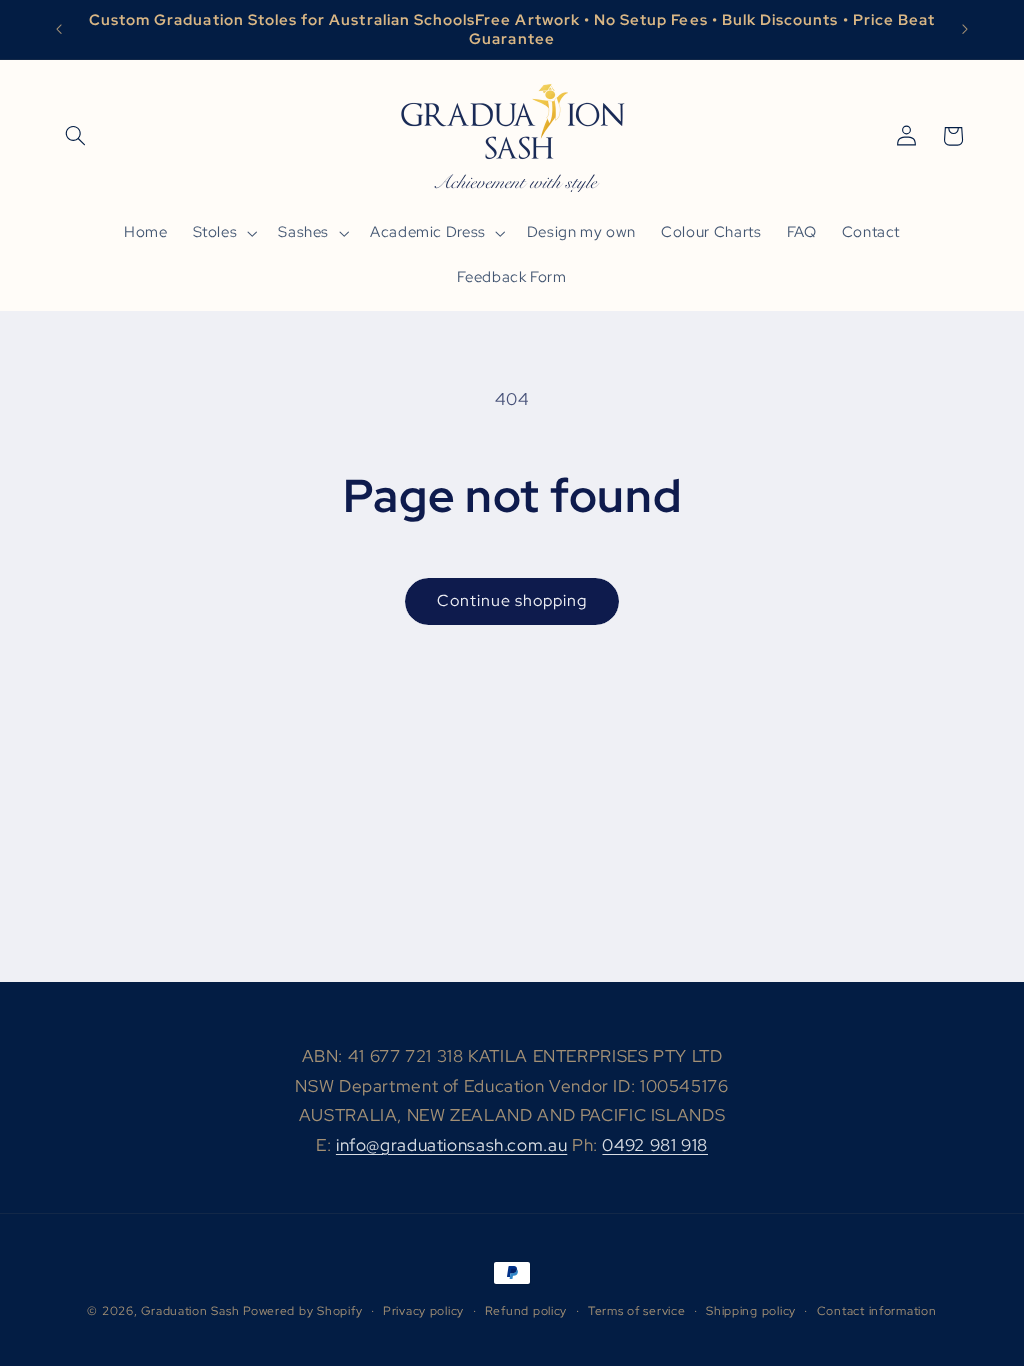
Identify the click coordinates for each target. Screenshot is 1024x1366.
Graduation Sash (190, 1311)
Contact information (877, 1311)
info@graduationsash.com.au (451, 1145)
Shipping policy (751, 1311)
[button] (76, 136)
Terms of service (637, 1311)
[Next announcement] (965, 30)
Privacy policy (423, 1311)
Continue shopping (512, 600)
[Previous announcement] (59, 30)
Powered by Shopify (302, 1311)
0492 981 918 (655, 1145)
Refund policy (526, 1311)
